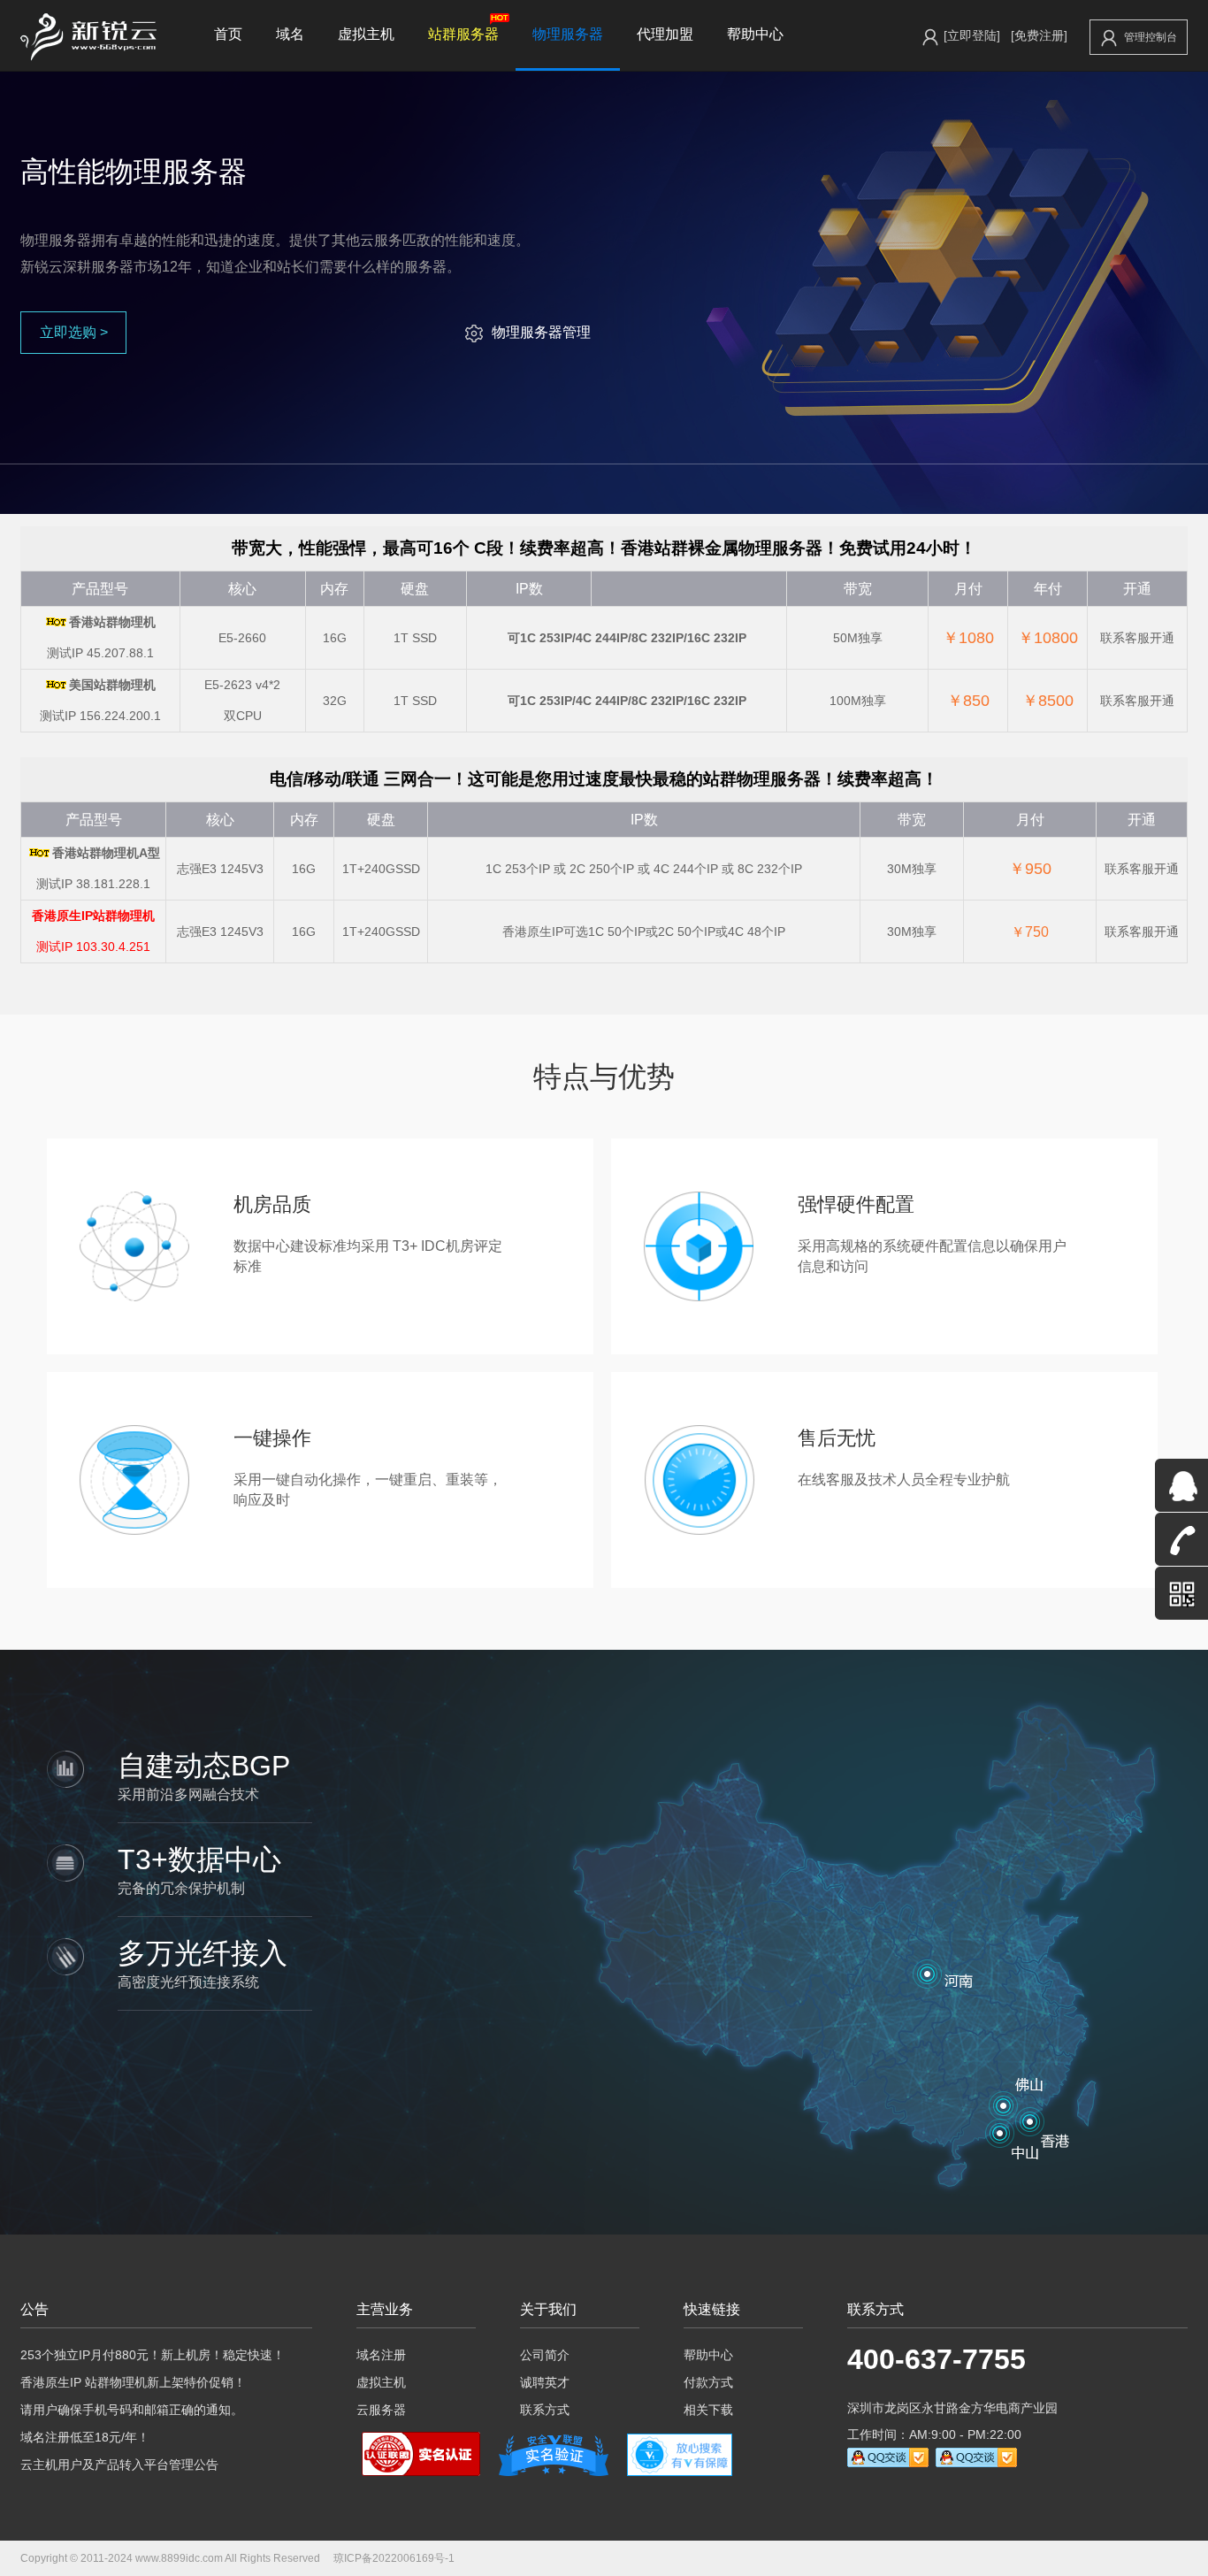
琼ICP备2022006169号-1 (394, 2558)
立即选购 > (74, 332)
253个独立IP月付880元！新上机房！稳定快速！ (153, 2355)
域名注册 (381, 2355)
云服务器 (381, 2410)
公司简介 (545, 2355)
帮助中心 (755, 34)
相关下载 (708, 2410)
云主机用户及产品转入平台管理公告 (119, 2465)
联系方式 (545, 2410)
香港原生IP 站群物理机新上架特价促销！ (133, 2382)
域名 (290, 34)
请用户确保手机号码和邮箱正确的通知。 (132, 2410)
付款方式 (708, 2382)
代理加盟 (665, 34)
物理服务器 (568, 34)
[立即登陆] (972, 35)
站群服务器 (463, 34)
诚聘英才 (545, 2382)
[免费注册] (1039, 35)
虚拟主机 (366, 34)
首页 (228, 34)
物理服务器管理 (541, 332)
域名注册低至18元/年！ (85, 2437)
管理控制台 (1151, 37)
